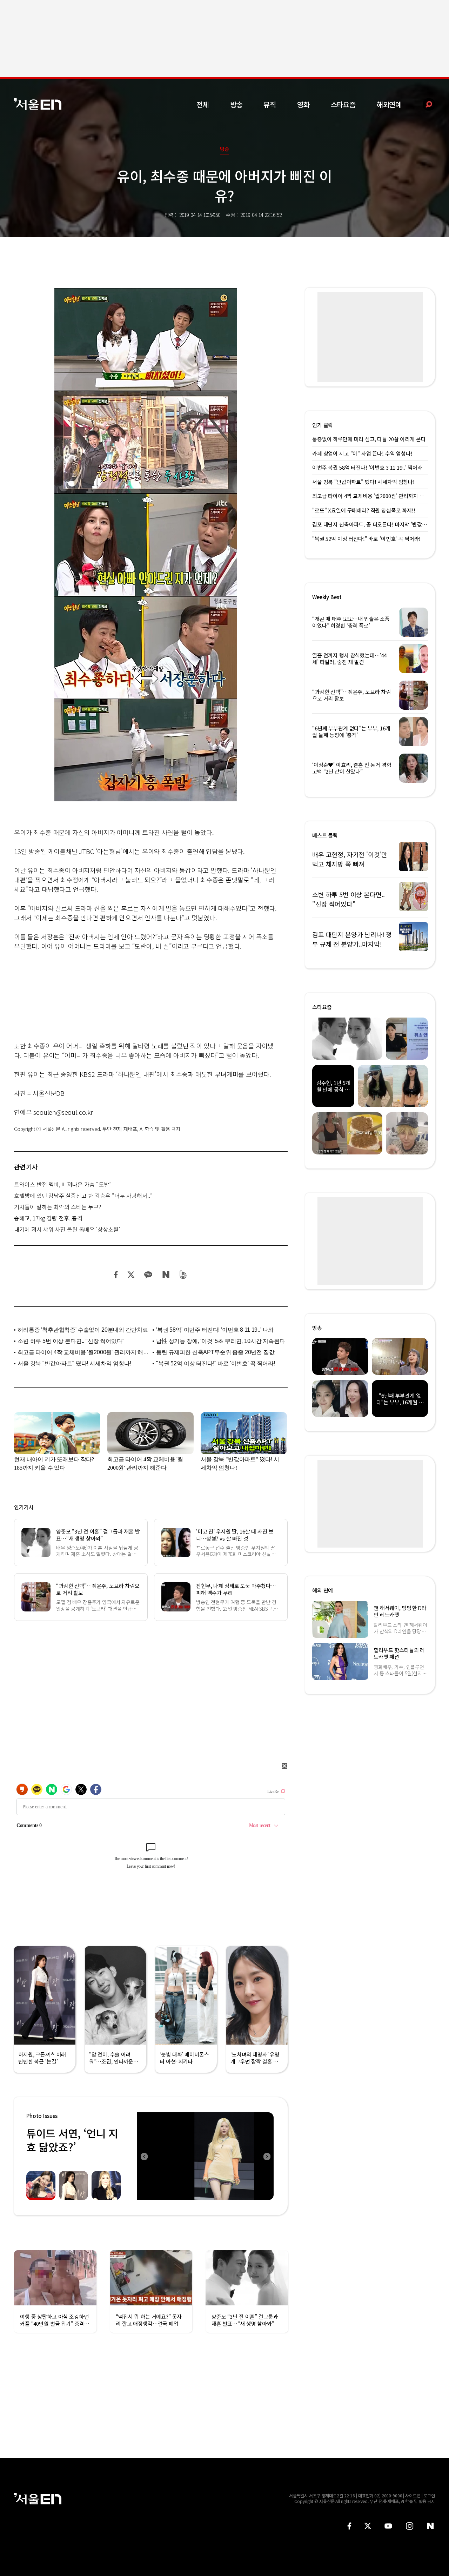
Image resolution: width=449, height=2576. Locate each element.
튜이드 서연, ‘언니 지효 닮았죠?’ (72, 2140)
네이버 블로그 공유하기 (166, 1275)
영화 (303, 104)
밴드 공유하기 (183, 1275)
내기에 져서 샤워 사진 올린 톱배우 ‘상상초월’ (67, 1229)
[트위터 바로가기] (368, 2526)
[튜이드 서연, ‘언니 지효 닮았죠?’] (205, 2156)
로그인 (429, 2495)
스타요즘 (343, 104)
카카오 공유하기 (148, 1275)
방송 (236, 104)
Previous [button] (144, 2156)
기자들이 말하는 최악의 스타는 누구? (58, 1207)
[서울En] (38, 104)
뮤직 (270, 104)
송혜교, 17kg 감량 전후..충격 (48, 1218)
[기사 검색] (424, 104)
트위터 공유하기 (131, 1275)
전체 (203, 104)
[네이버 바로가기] (431, 2526)
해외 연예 (323, 1590)
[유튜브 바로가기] (388, 2526)
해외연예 (389, 104)
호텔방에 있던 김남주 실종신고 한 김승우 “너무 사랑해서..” (83, 1196)
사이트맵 (413, 2495)
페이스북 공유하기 (116, 1275)
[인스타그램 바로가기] (410, 2526)
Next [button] (267, 2156)
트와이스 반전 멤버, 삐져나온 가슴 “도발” (63, 1184)
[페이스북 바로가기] (349, 2526)
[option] (205, 2156)
